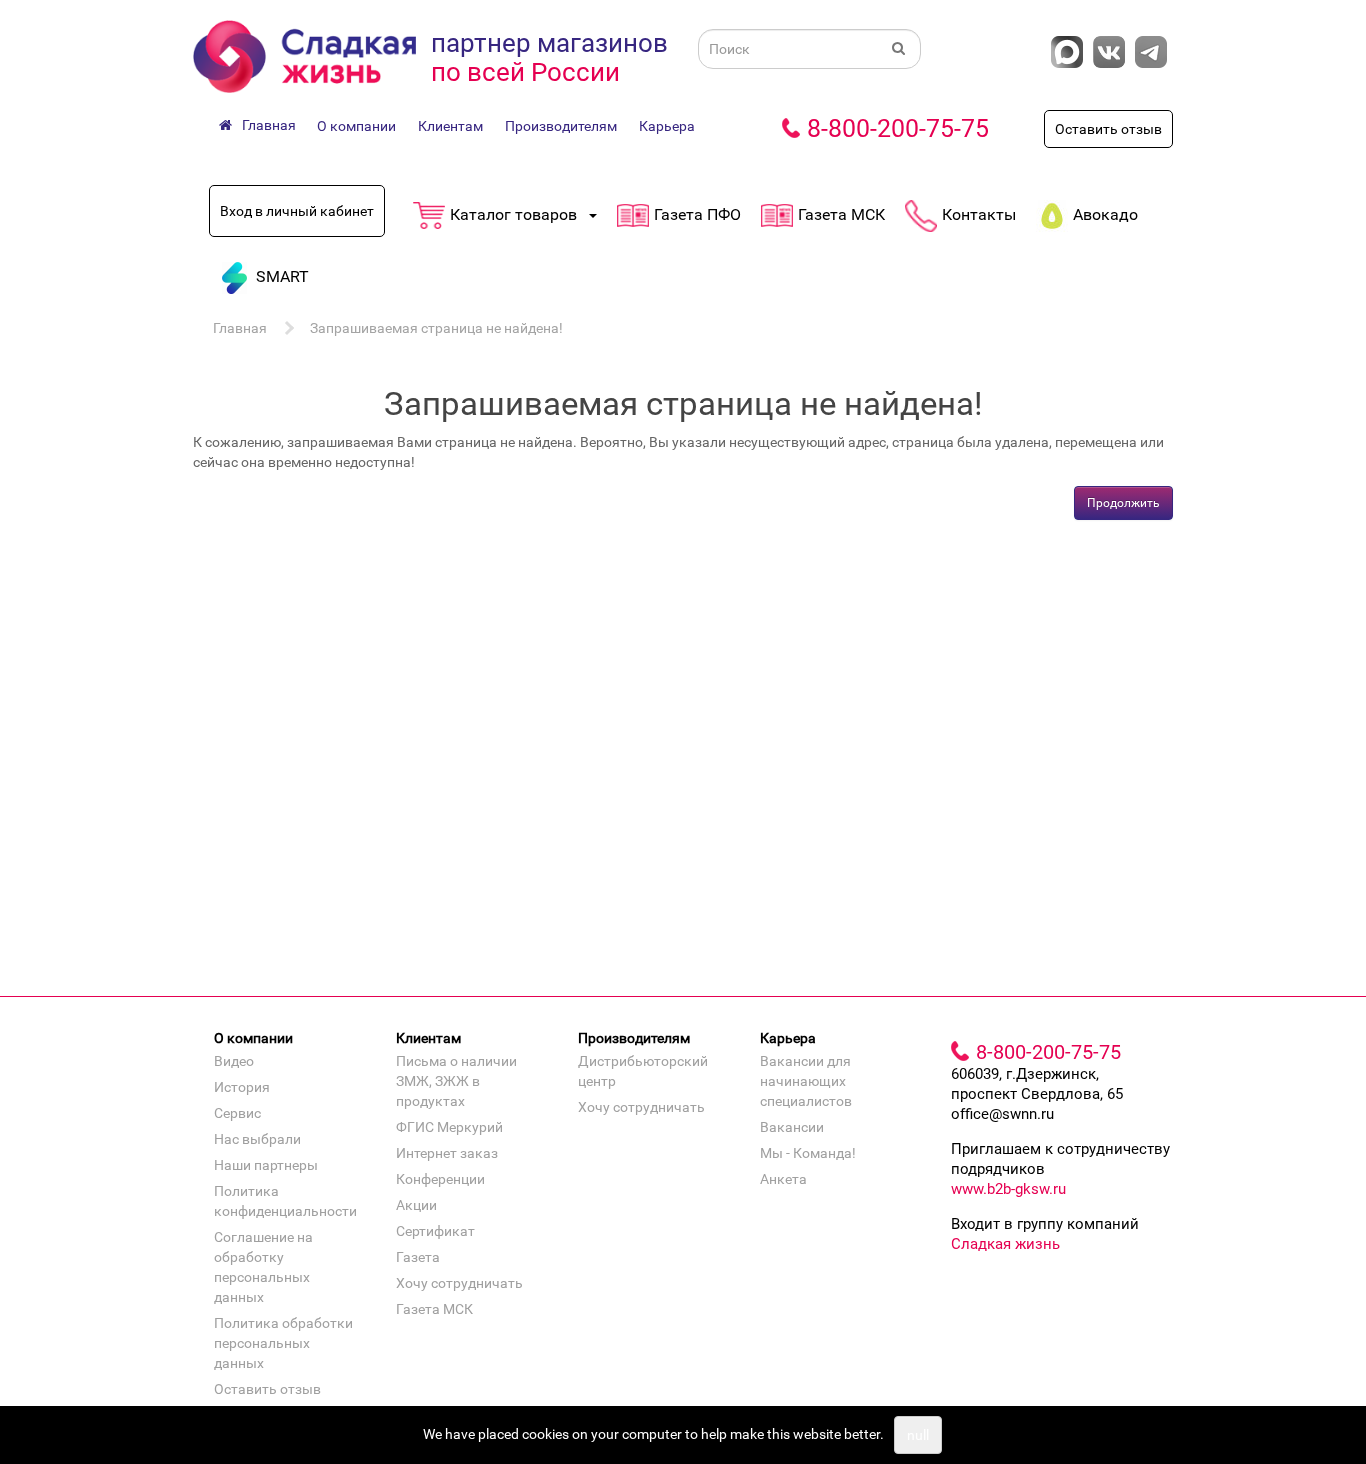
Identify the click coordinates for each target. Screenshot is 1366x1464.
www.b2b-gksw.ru (1008, 1189)
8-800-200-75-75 (898, 128)
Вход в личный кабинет (297, 211)
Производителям (561, 126)
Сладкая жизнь (1005, 1244)
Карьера (667, 126)
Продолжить (1123, 503)
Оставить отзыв (1108, 129)
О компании (356, 126)
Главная (240, 328)
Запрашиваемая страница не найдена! (436, 328)
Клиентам (450, 126)
